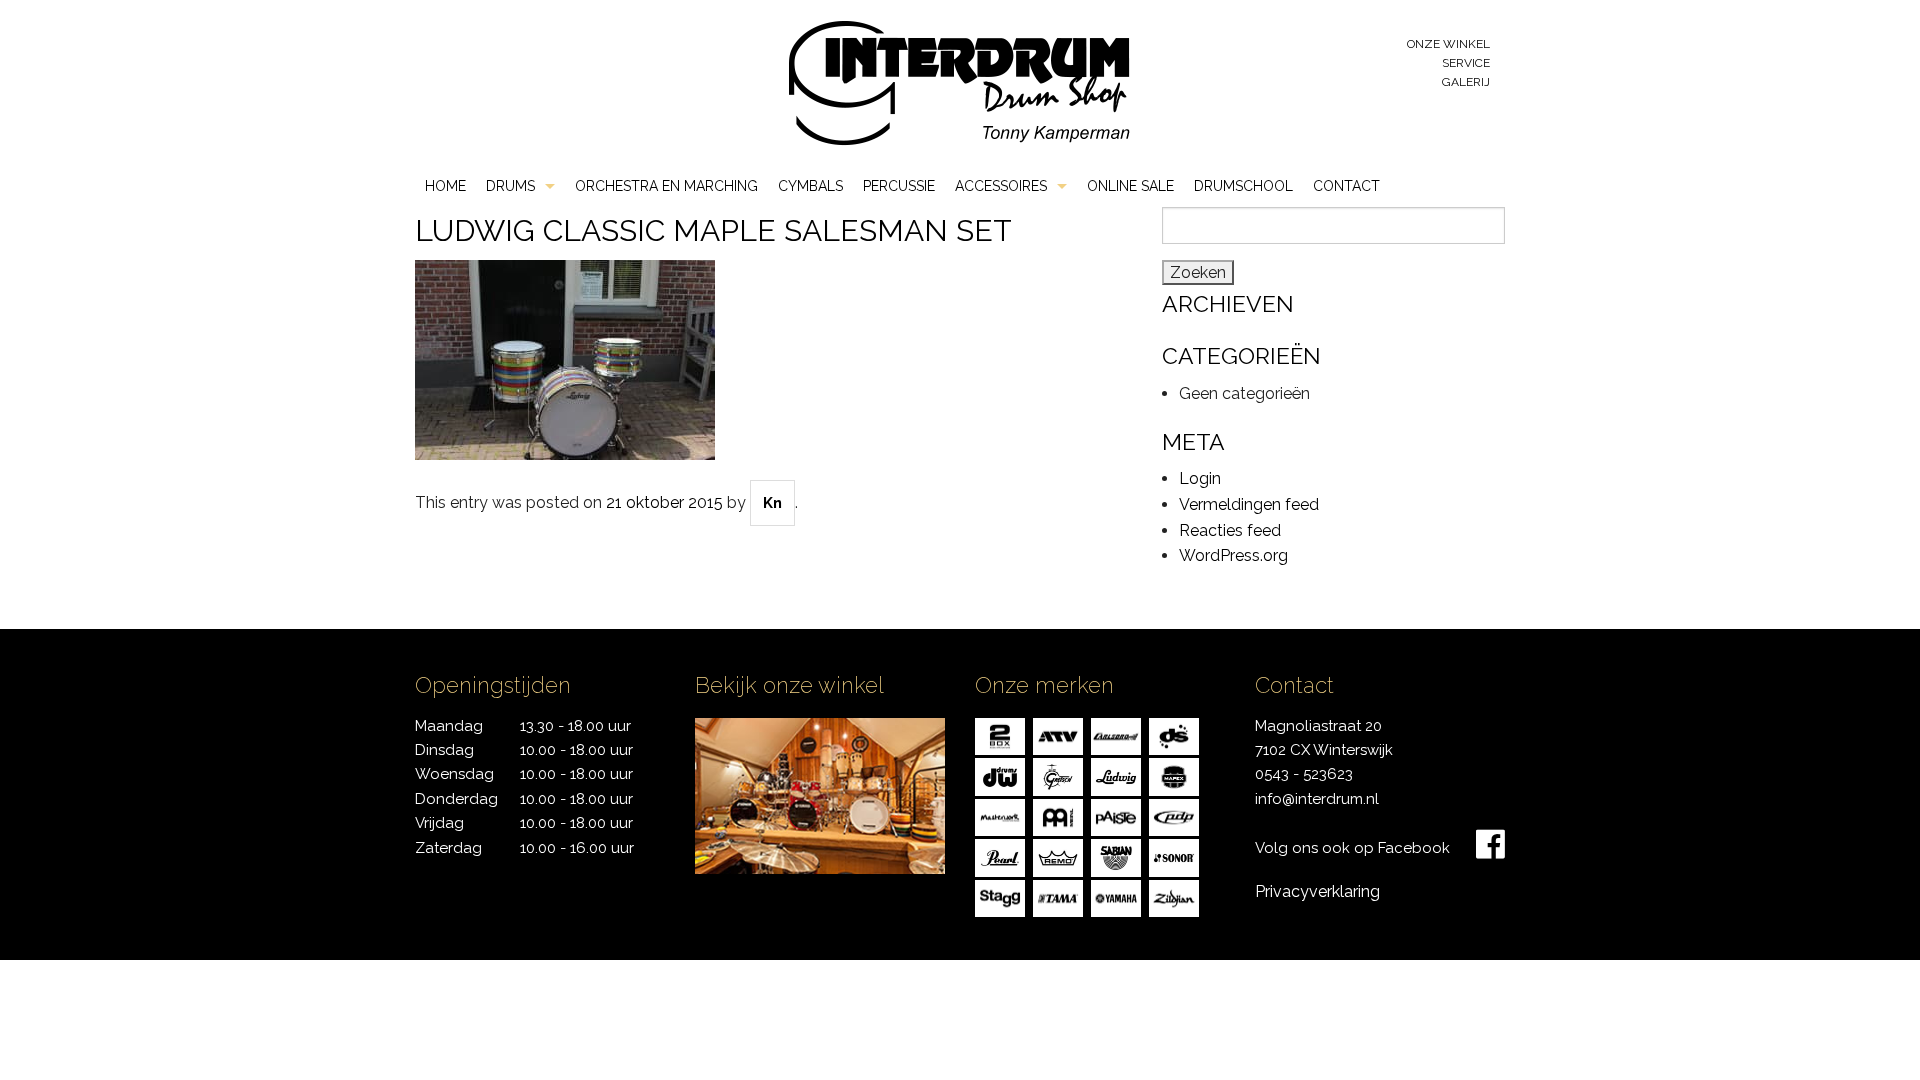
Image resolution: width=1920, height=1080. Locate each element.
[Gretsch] (1058, 775)
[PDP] (1174, 815)
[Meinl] (1058, 815)
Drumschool (1243, 186)
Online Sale (1130, 186)
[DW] (1000, 775)
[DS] (1174, 734)
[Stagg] (1000, 896)
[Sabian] (1116, 856)
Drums (510, 186)
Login (1200, 478)
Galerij (1466, 82)
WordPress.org (1233, 555)
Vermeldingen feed (1249, 504)
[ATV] (1058, 734)
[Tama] (1058, 896)
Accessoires (1001, 186)
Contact (1346, 186)
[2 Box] (1000, 734)
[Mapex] (1174, 775)
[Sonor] (1174, 856)
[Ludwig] (1116, 775)
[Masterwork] (1000, 815)
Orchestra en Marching (666, 186)
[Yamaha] (1116, 896)
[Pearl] (1000, 856)
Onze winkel (1448, 44)
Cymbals (810, 186)
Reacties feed (1230, 530)
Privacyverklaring (1317, 891)
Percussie (899, 186)
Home (445, 186)
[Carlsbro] (1116, 734)
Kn (772, 503)
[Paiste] (1116, 815)
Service (1466, 63)
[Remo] (1058, 856)
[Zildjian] (1174, 896)
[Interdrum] (959, 81)
